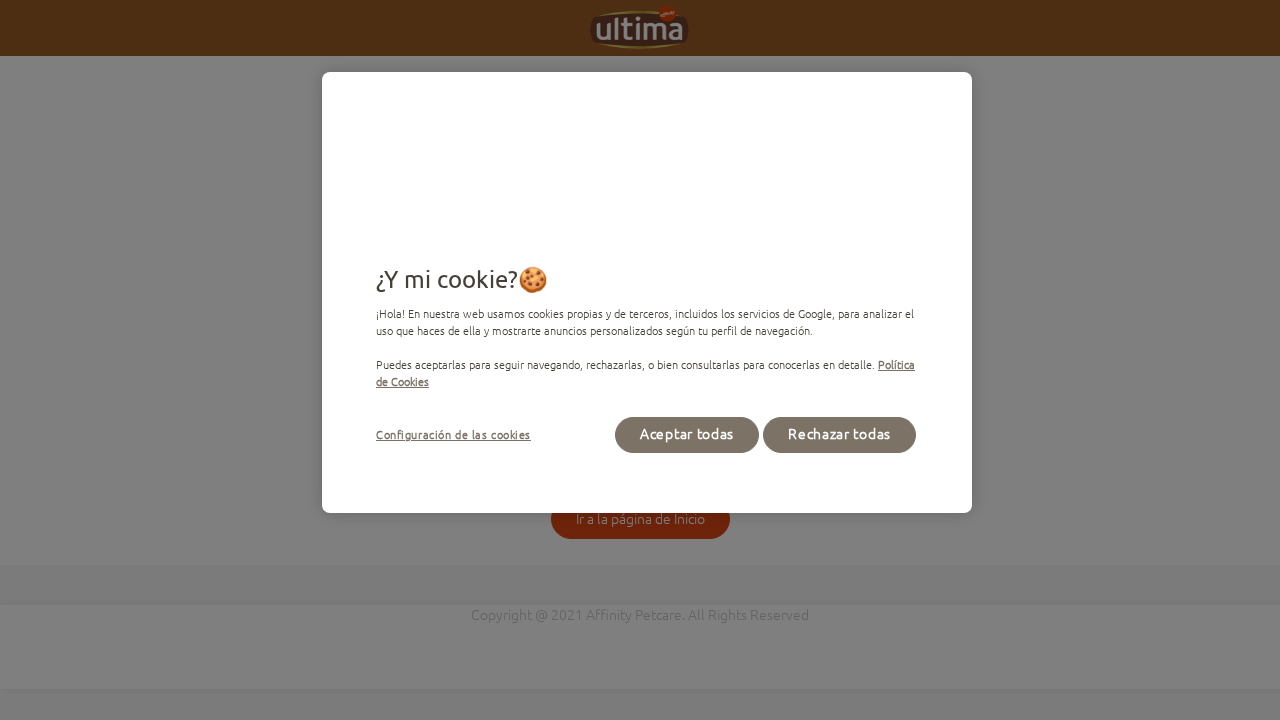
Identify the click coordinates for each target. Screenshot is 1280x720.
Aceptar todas (687, 434)
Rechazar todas (839, 434)
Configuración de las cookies (453, 434)
